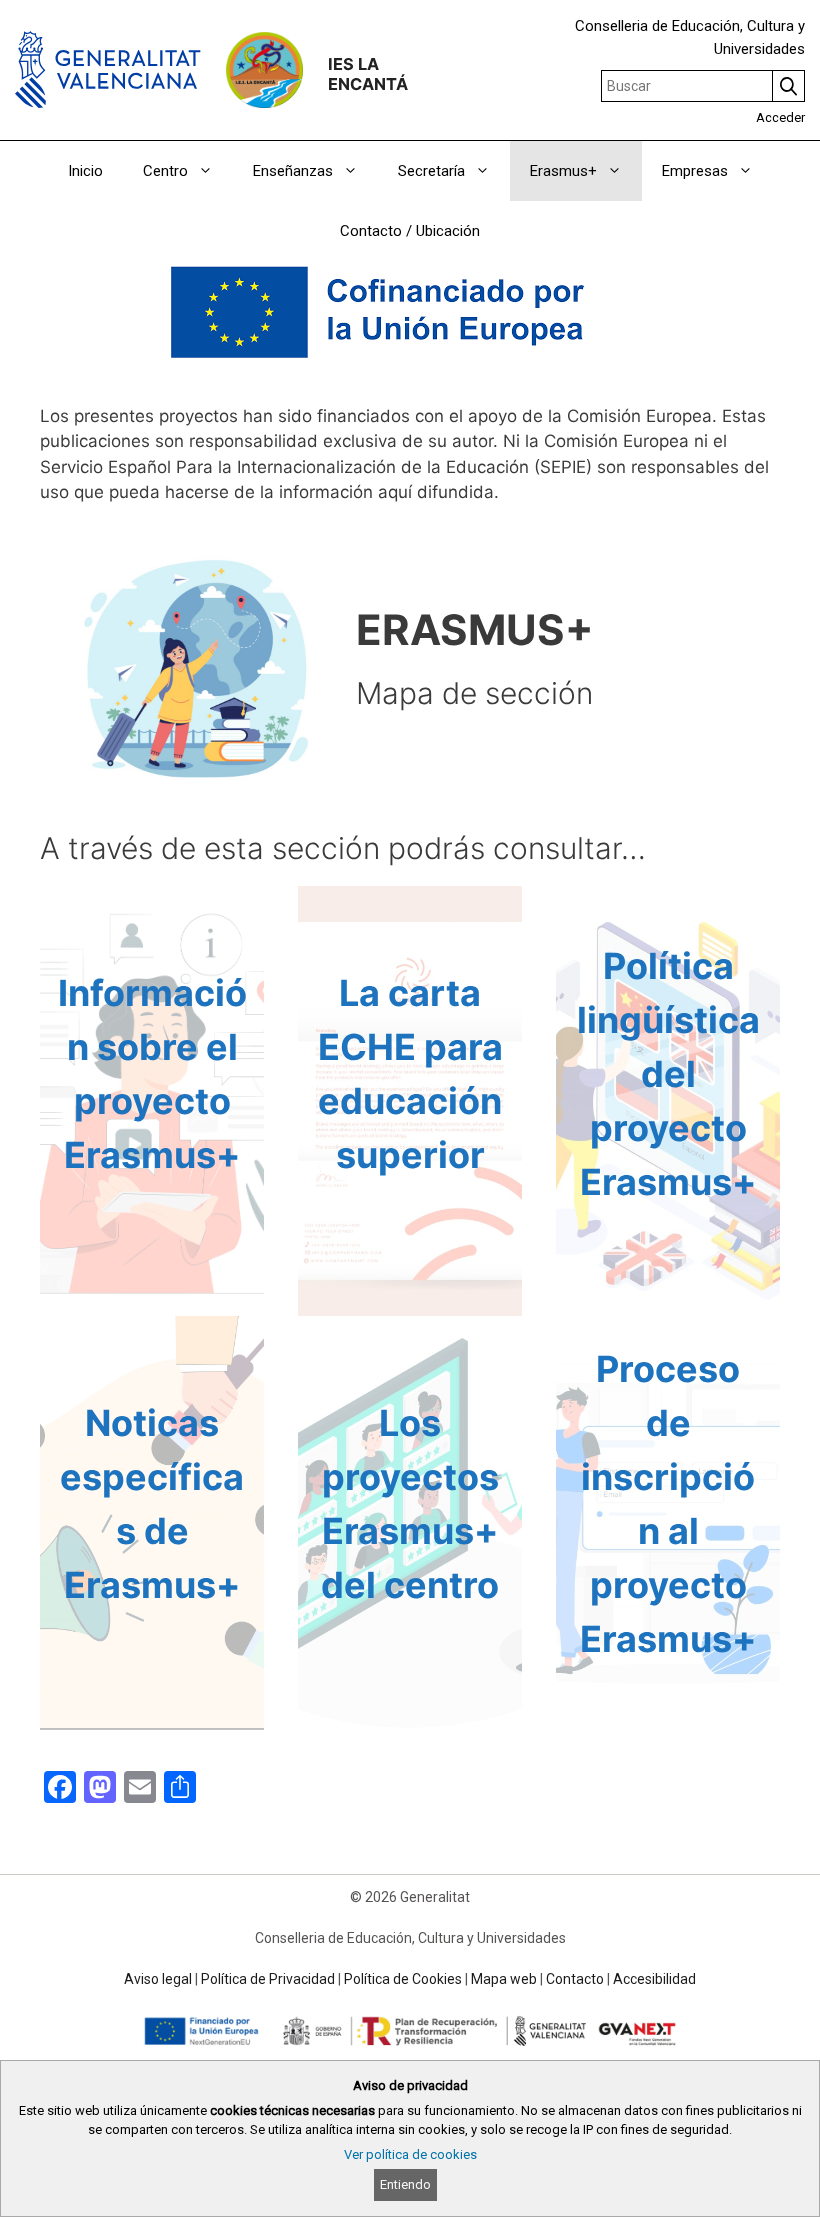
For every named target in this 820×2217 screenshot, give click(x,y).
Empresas (695, 171)
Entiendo (405, 2184)
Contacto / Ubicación (410, 231)
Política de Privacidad (268, 1979)
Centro (165, 171)
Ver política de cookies (410, 2154)
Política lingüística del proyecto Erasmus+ (668, 1074)
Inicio (85, 171)
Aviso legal (158, 1979)
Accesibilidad (654, 1979)
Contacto (575, 1979)
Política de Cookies (403, 1979)
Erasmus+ (563, 171)
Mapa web (504, 1979)
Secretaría (431, 171)
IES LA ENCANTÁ (368, 74)
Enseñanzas (293, 171)
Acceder (780, 117)
